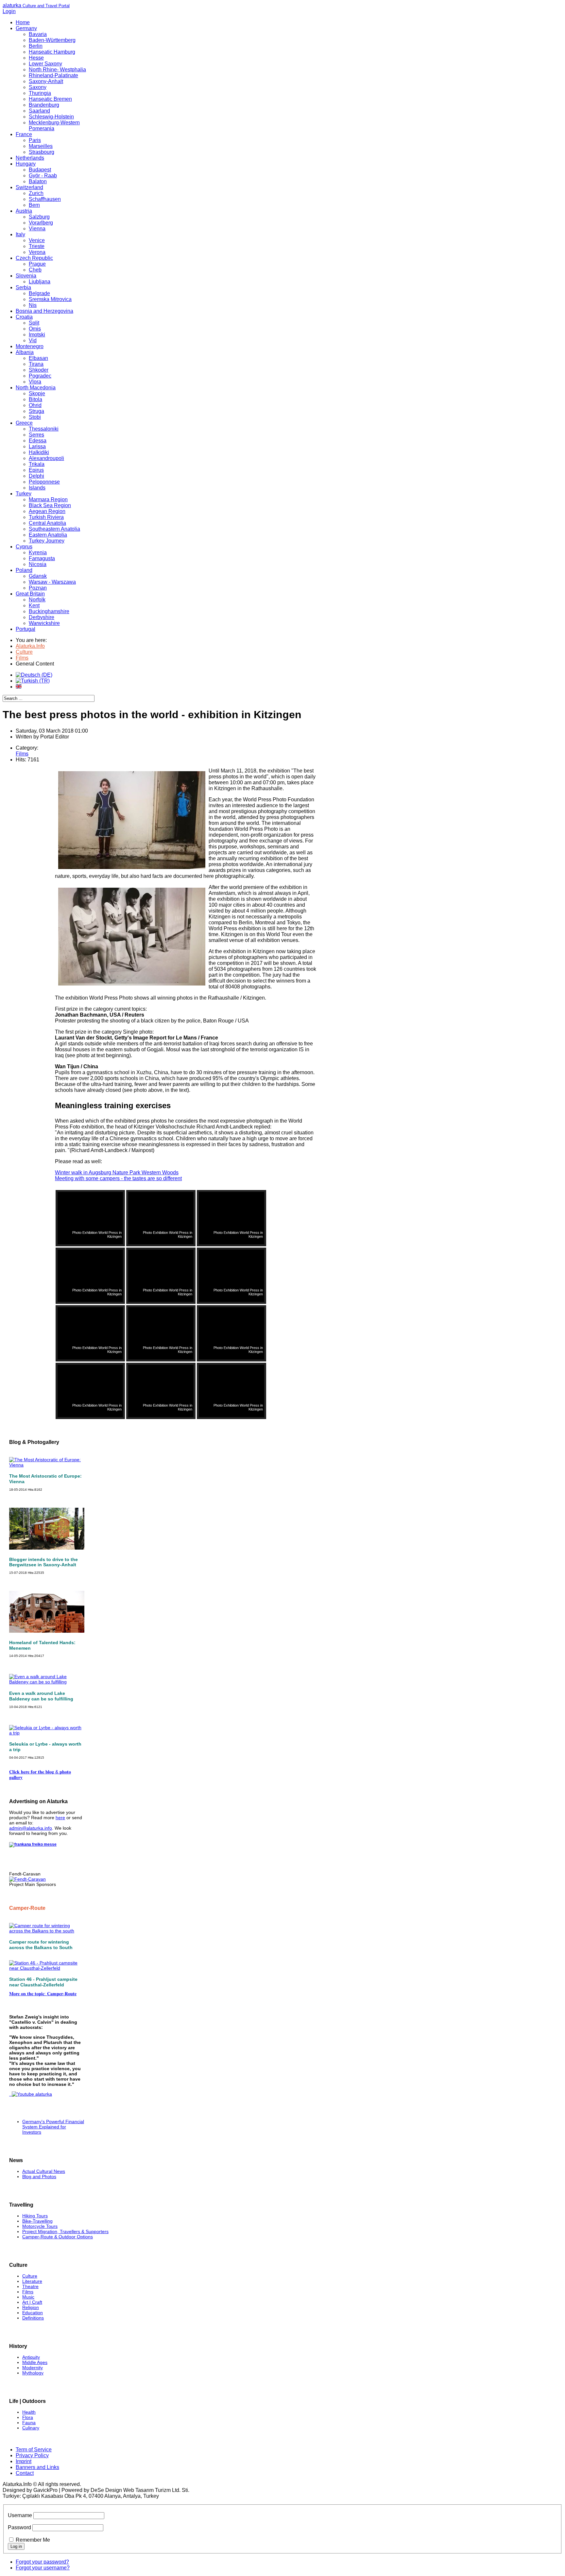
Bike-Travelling (37, 2221)
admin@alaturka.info (31, 1828)
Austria (24, 211)
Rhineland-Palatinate (53, 75)
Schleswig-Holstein (51, 117)
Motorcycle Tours (40, 2226)
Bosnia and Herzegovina (44, 311)
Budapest (40, 170)
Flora (28, 2417)
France (24, 134)
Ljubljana (40, 282)
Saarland (39, 111)
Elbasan (38, 358)
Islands (37, 488)
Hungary (26, 164)
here (60, 1818)
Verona (37, 252)
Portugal (26, 629)
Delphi (36, 476)
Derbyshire (42, 617)
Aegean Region (47, 511)
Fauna (29, 2423)
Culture (30, 2276)
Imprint (24, 2461)
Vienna (37, 229)
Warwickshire (44, 623)
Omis (35, 329)
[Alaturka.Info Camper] (31, 2094)
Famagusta (42, 558)
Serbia (23, 287)
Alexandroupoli (46, 458)
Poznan (38, 588)
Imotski (37, 335)
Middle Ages (35, 2362)
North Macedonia (36, 388)
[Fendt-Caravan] (27, 1879)
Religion (31, 2307)
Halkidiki (39, 452)
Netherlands (30, 158)
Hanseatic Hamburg (52, 52)
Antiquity (31, 2357)
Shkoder (39, 370)
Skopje (37, 393)
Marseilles (41, 146)
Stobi (35, 417)
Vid (33, 340)
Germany (26, 28)
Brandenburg (44, 105)
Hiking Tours (35, 2216)
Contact (25, 2473)
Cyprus (24, 547)
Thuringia (40, 93)
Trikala (37, 464)
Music (28, 2297)
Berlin (36, 46)
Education (33, 2313)
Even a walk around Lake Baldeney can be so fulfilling (41, 1696)
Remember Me (33, 2540)
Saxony (38, 87)
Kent (34, 605)
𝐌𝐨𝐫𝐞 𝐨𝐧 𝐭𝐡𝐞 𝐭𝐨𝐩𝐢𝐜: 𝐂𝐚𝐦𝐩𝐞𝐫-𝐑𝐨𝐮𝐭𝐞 (43, 1994)
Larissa (37, 446)
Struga (36, 411)
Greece (24, 423)
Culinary (31, 2428)
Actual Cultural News (44, 2171)
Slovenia (26, 276)
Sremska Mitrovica (50, 299)
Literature (32, 2281)
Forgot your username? (43, 2568)
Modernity (33, 2368)
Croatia (24, 317)
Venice (37, 240)
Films (22, 754)
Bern (34, 205)
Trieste (37, 246)
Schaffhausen (45, 199)
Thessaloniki (44, 429)
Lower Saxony (45, 64)
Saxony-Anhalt (46, 81)
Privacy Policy (32, 2455)
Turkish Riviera (46, 517)
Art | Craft (32, 2302)
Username (20, 2515)
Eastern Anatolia (48, 535)
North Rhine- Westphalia (57, 70)
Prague (37, 264)
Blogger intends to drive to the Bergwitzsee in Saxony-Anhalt (43, 1562)
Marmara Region (48, 499)
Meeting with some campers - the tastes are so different (118, 1178)
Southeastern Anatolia (54, 529)
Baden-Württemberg (52, 40)
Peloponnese (44, 482)
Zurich (36, 193)
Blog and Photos (39, 2176)
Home (23, 22)
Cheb (35, 270)
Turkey (24, 494)
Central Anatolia (47, 523)
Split (34, 323)
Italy (20, 234)
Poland (24, 570)
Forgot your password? (42, 2562)
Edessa (38, 441)
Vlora (35, 382)
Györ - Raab (43, 176)
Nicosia (38, 564)
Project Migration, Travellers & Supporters (65, 2231)
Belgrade (39, 293)
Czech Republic (34, 258)
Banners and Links (37, 2467)
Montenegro (30, 346)
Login (9, 11)
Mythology (33, 2373)
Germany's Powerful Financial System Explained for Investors (53, 2127)
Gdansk (38, 576)
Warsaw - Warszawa (52, 582)
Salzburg (39, 217)
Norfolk (37, 600)
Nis (33, 305)
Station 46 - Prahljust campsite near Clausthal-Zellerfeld (43, 1982)
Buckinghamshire (49, 611)
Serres (36, 435)
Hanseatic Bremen (50, 99)
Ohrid (35, 405)
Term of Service (34, 2450)
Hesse (36, 58)
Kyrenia (38, 552)
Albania (25, 352)
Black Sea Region (50, 505)
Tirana (36, 364)
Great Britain (30, 594)
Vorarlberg (41, 223)
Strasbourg (42, 152)
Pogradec (40, 376)
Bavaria (38, 34)
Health (29, 2412)
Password (19, 2527)
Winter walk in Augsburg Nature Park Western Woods (117, 1173)
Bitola (35, 399)
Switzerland (29, 187)
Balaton (38, 181)
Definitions (33, 2318)
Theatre (30, 2286)
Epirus (36, 470)
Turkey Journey (47, 541)
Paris (35, 140)
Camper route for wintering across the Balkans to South (41, 1945)
